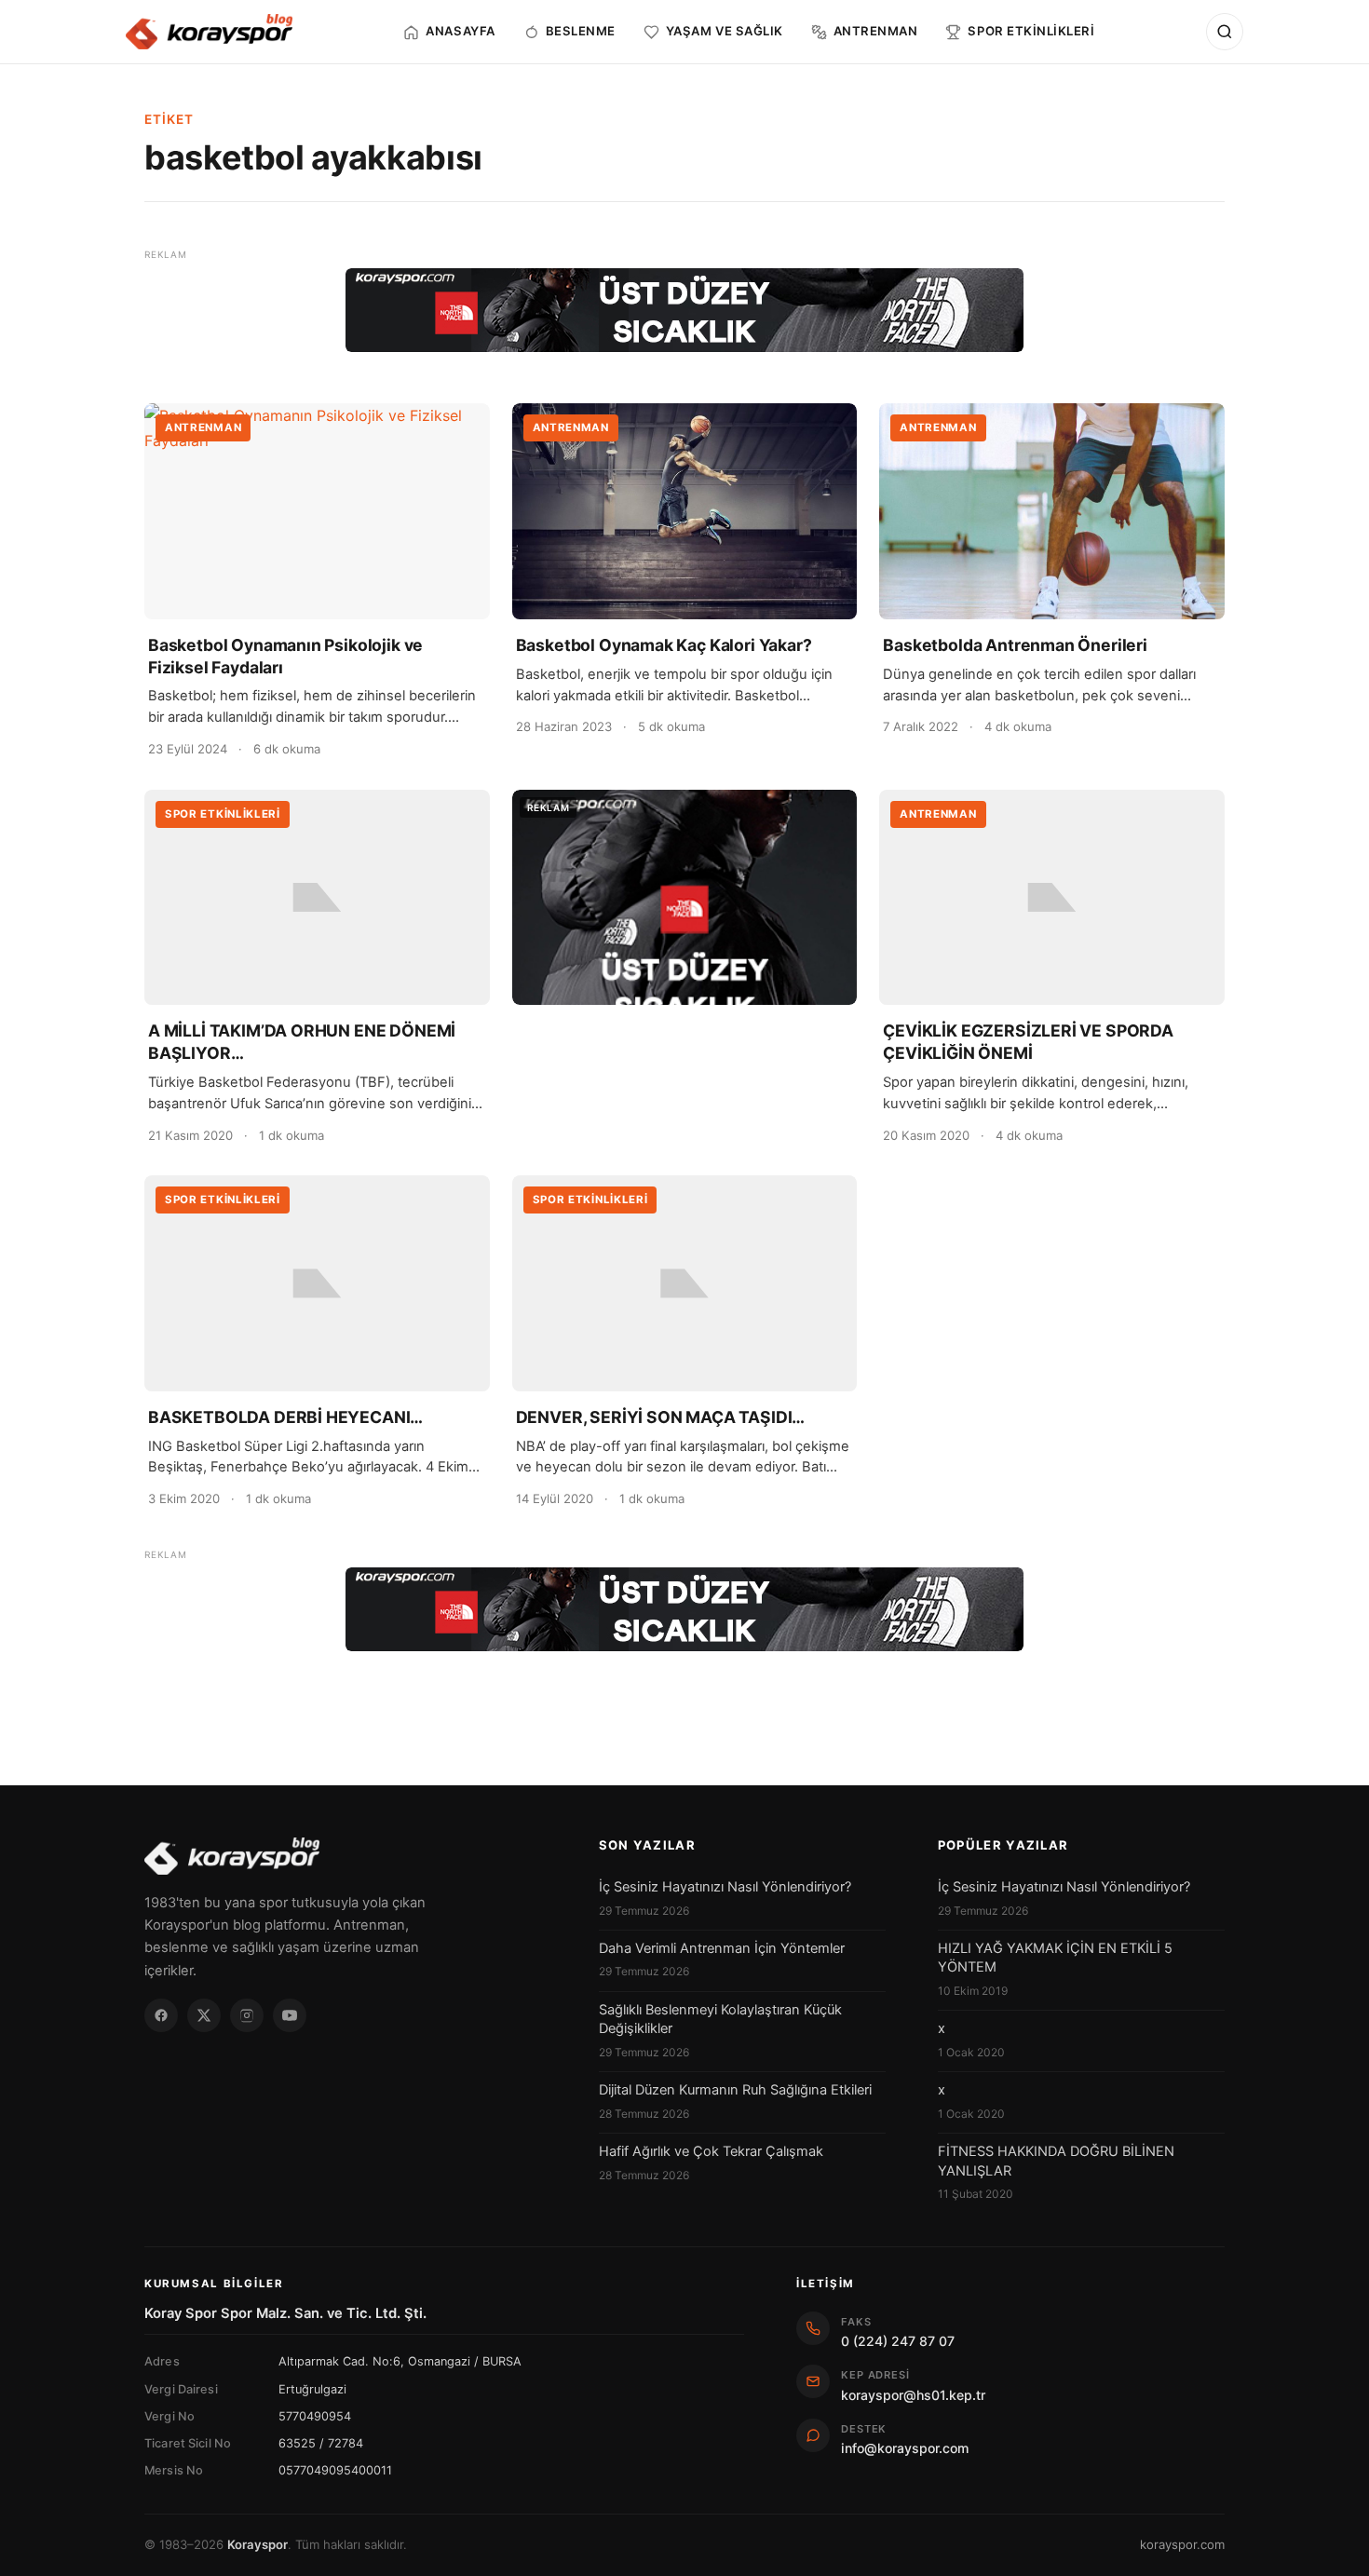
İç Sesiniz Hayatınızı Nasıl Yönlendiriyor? (725, 1887)
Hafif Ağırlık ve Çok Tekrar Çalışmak (711, 2151)
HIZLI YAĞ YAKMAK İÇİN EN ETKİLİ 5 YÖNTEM (1055, 1958)
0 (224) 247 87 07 (898, 2341)
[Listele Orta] (685, 898)
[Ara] (1225, 32)
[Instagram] (247, 2015)
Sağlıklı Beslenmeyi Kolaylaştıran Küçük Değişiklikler (720, 2019)
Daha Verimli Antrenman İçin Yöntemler (722, 1948)
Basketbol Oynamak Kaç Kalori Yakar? (664, 645)
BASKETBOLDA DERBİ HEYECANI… (285, 1417)
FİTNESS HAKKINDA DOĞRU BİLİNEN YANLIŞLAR (1056, 2161)
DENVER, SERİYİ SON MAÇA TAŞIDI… (661, 1417)
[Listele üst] (684, 310)
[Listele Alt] (684, 1609)
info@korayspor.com (905, 2448)
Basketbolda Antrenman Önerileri (1015, 645)
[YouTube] (290, 2015)
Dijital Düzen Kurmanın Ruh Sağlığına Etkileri (735, 2090)
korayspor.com (1182, 2544)
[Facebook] (161, 2015)
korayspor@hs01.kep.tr (913, 2395)
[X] (204, 2015)
